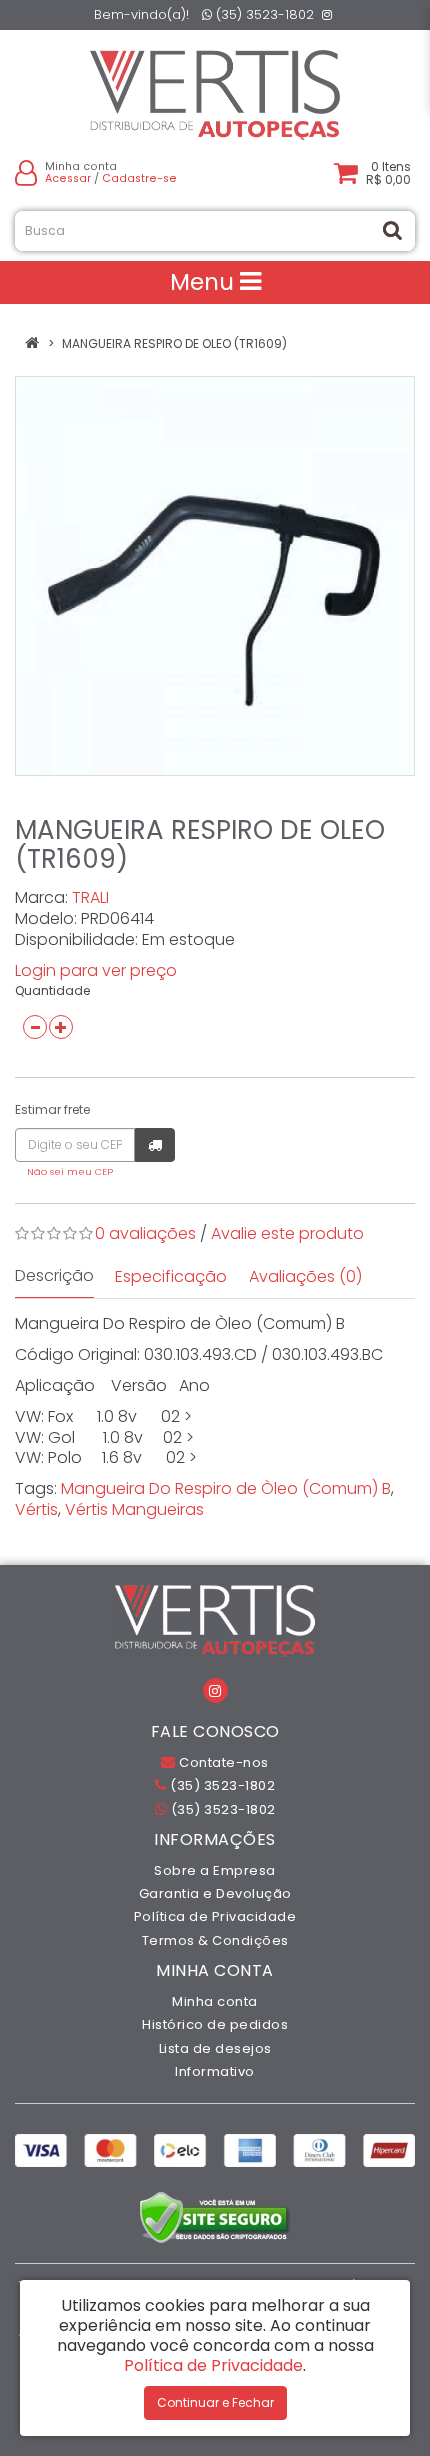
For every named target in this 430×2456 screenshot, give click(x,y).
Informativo (215, 2071)
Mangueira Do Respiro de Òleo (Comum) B (226, 1488)
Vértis (36, 1509)
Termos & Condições (215, 1940)
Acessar (68, 178)
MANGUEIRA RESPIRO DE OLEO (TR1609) (174, 343)
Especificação (171, 1276)
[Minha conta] (26, 172)
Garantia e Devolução (215, 1893)
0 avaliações (145, 1233)
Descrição (54, 1275)
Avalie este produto (287, 1233)
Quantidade (52, 990)
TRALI (90, 897)
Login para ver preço (96, 970)
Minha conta (215, 2001)
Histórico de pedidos (215, 2024)
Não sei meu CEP (70, 1171)
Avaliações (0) (305, 1276)
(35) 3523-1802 (263, 14)
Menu (205, 282)
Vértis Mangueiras (134, 1509)
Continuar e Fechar (215, 2402)
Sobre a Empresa (215, 1870)
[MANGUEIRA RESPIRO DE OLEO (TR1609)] (215, 576)
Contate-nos (222, 1762)
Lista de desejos (215, 2048)
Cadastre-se (139, 178)
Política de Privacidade (215, 1916)
